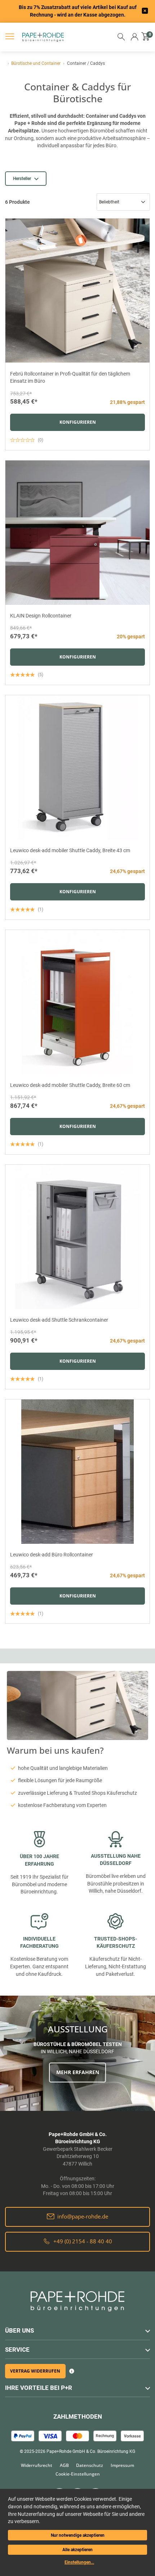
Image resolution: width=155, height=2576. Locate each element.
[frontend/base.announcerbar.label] (145, 11)
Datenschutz (90, 2465)
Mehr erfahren (78, 2072)
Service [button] (17, 2350)
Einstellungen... (79, 2562)
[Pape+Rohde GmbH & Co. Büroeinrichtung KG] (34, 37)
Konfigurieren (78, 422)
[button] (135, 37)
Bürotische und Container (36, 63)
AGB (64, 2465)
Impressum (122, 2465)
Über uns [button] (19, 2330)
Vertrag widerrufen (35, 2371)
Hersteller (22, 179)
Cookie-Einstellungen (78, 2474)
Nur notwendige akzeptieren (78, 2535)
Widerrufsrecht (37, 2465)
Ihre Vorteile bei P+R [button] (39, 2388)
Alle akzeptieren (77, 2550)
